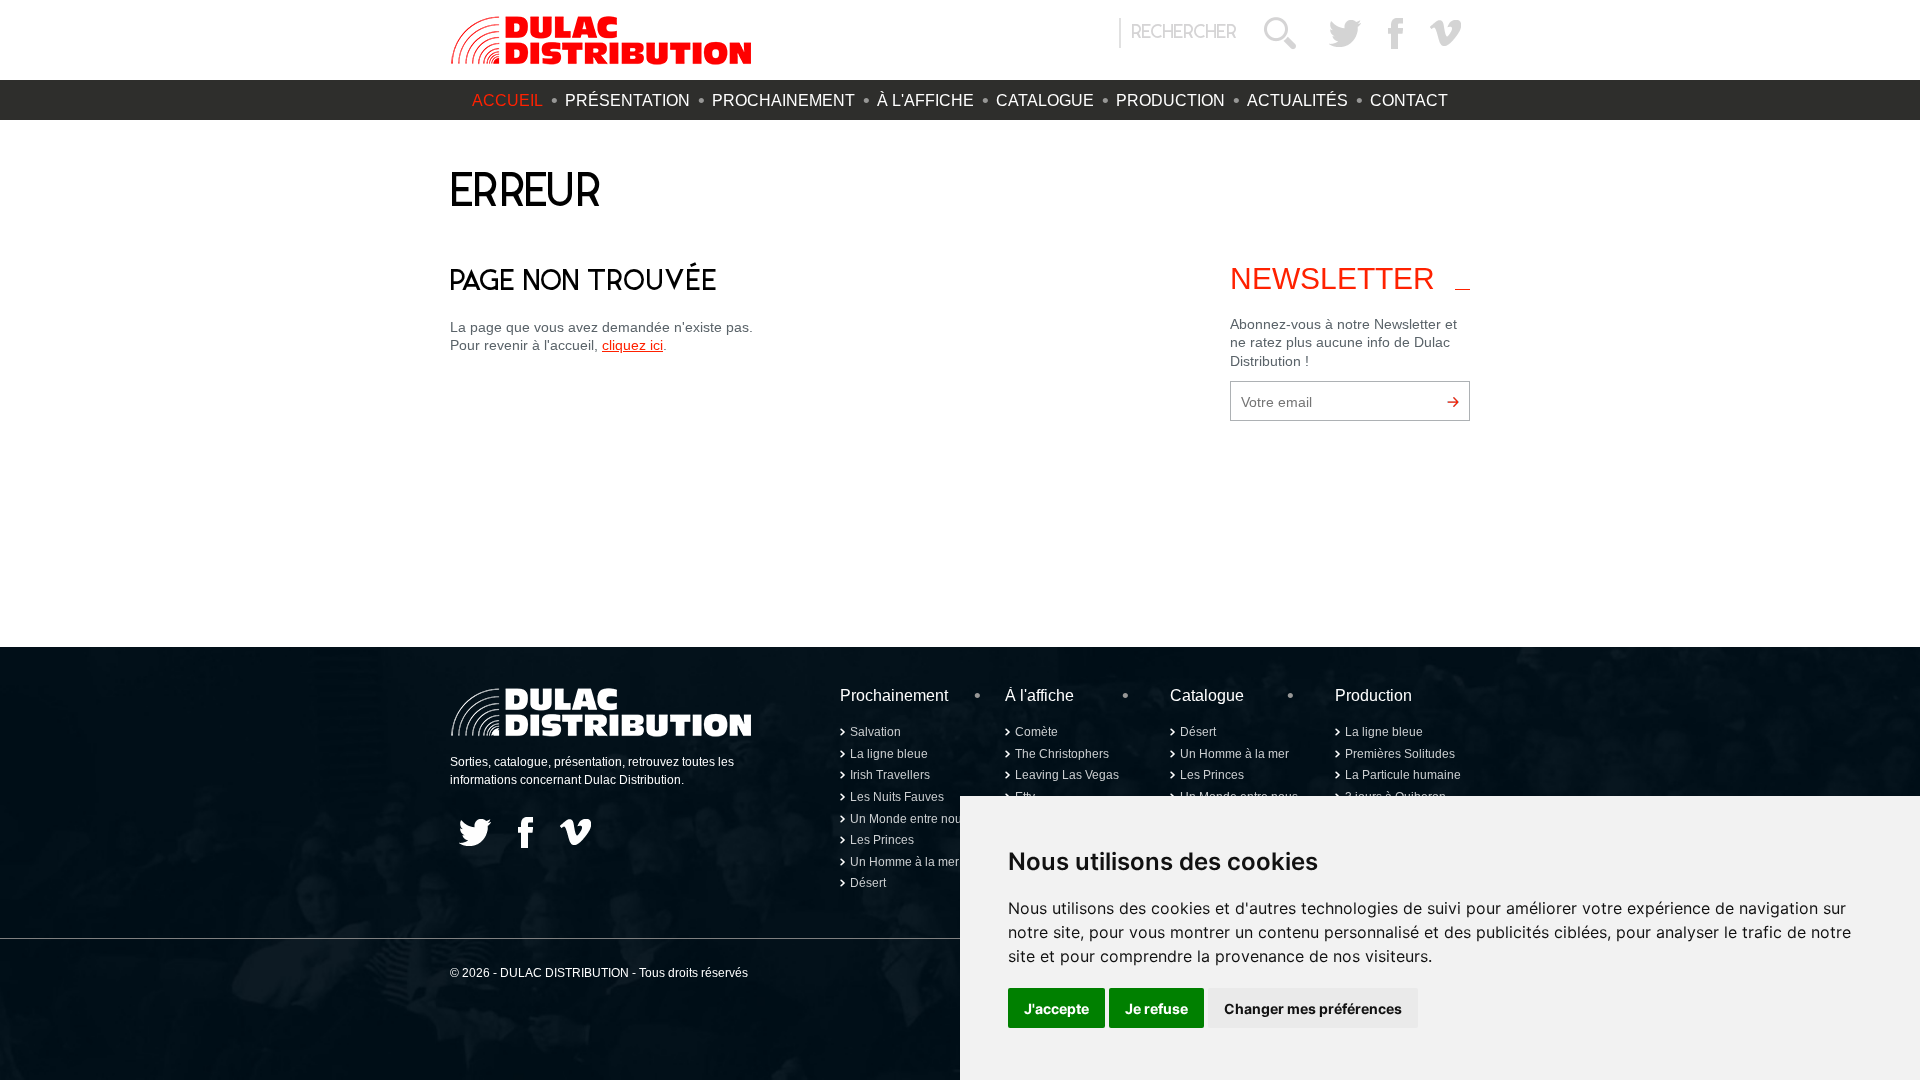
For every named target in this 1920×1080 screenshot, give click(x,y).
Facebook (1395, 33)
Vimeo (1445, 33)
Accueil (507, 100)
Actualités (1297, 100)
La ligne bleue (889, 754)
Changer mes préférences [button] (1313, 1008)
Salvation (875, 732)
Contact (1409, 100)
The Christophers (1062, 754)
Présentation (627, 100)
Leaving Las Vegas (1067, 775)
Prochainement (783, 100)
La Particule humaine (1403, 775)
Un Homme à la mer (904, 862)
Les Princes (882, 840)
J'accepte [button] (1056, 1008)
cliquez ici (632, 345)
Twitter (1345, 33)
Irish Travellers (890, 775)
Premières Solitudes (1400, 754)
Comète (1036, 732)
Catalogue (1045, 100)
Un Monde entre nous (909, 819)
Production (1170, 100)
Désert (868, 883)
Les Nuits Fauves (897, 797)
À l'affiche (925, 100)
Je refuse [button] (1156, 1008)
